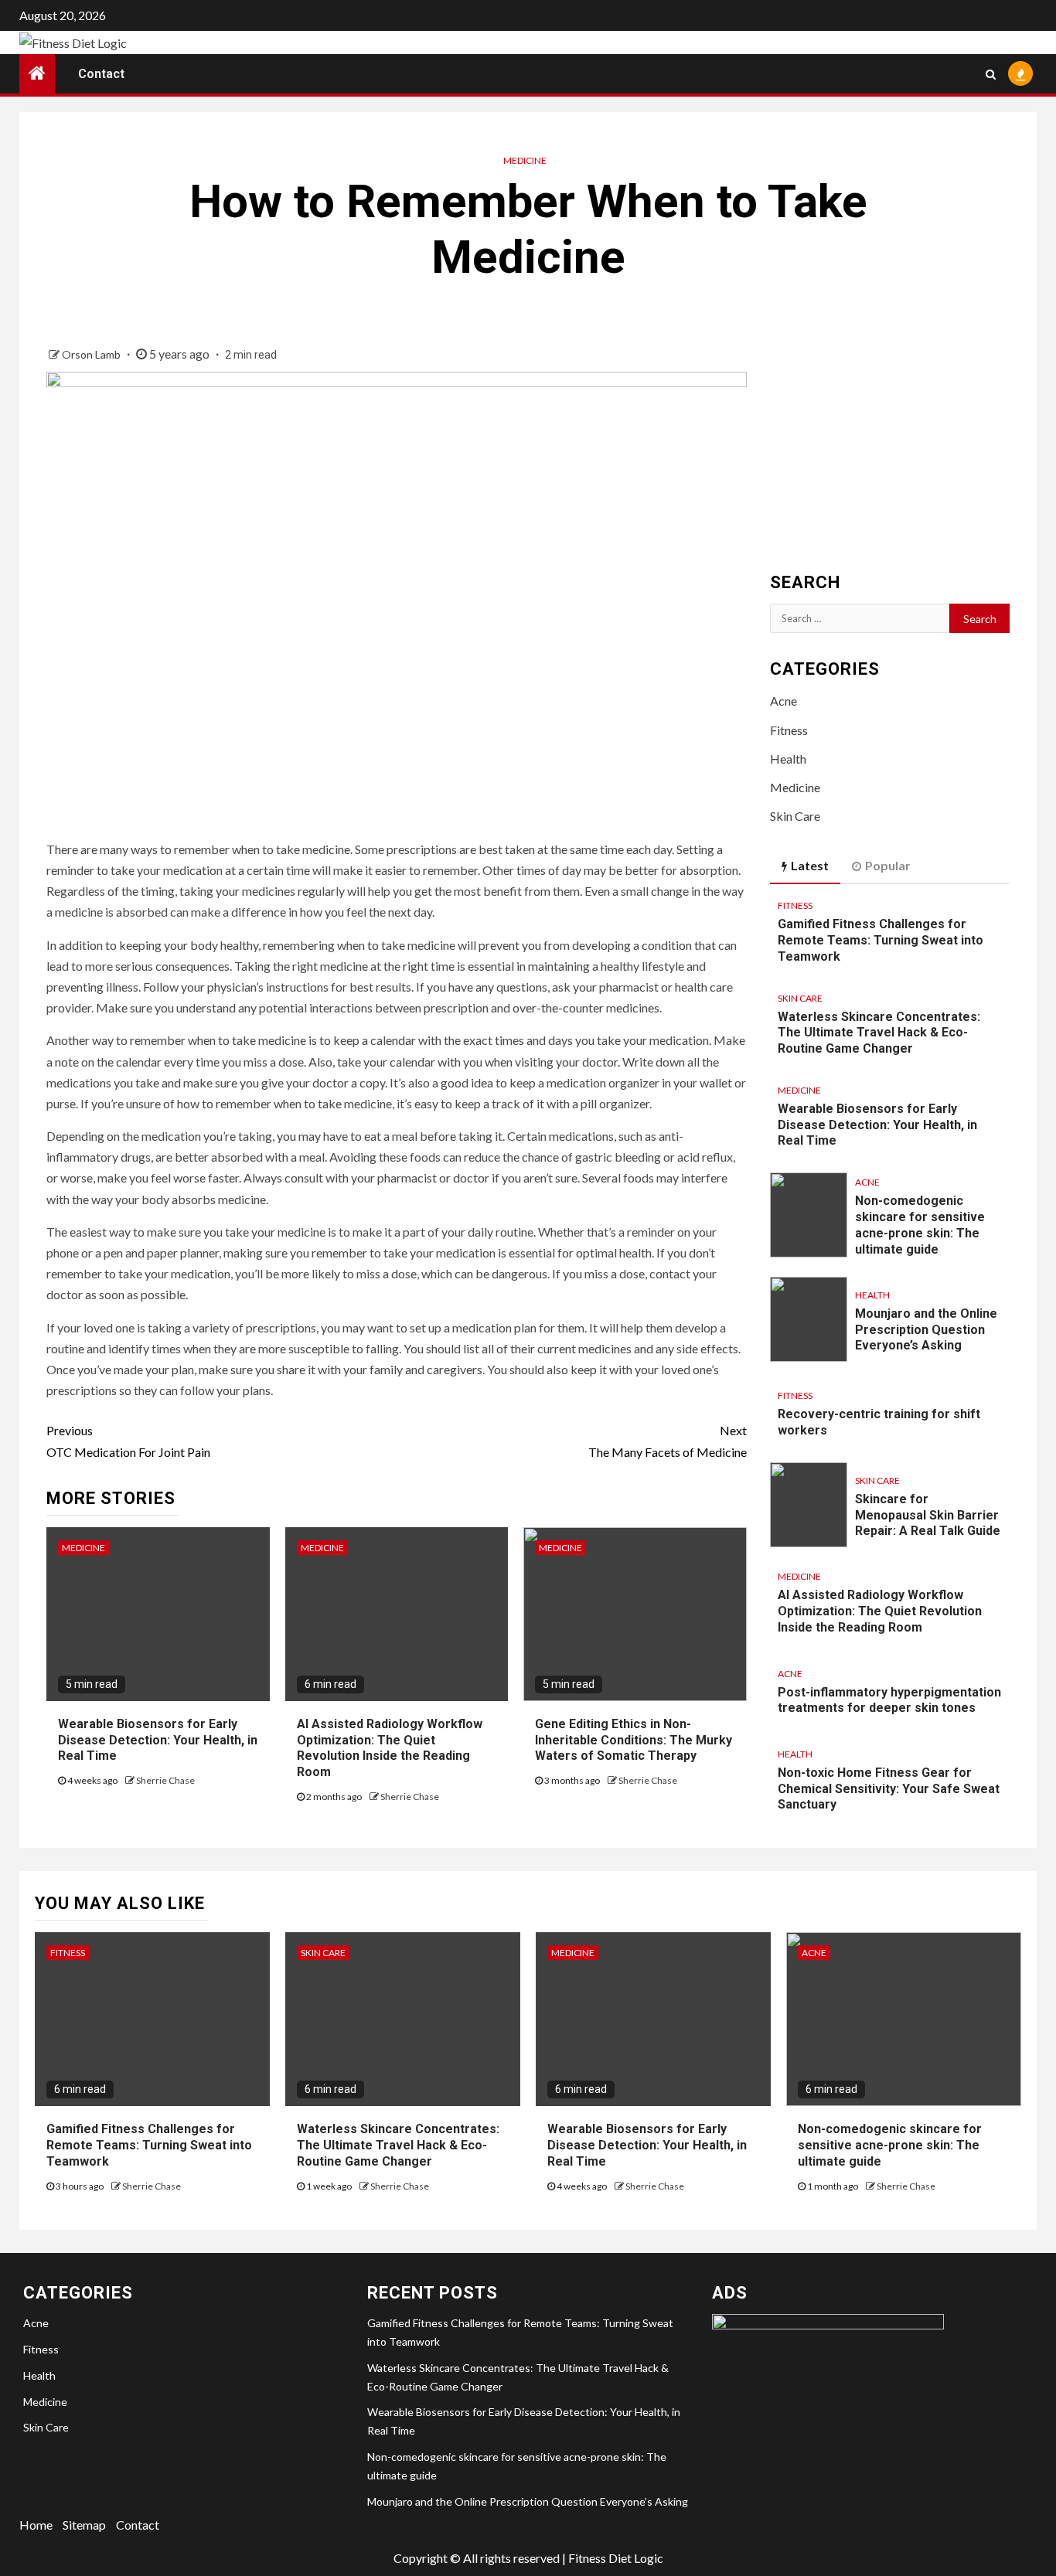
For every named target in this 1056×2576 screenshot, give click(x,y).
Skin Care (795, 816)
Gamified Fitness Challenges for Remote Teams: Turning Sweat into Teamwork (881, 940)
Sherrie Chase (165, 1780)
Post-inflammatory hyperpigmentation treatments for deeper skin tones (889, 1700)
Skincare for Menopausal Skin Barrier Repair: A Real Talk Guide (928, 1515)
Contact (101, 74)
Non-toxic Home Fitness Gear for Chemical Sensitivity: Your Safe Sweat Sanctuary (889, 1789)
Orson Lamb (92, 354)
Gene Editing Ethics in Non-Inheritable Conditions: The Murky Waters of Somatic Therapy (634, 1740)
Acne (783, 701)
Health (788, 759)
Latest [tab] (810, 865)
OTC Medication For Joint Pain (128, 1441)
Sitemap (84, 2525)
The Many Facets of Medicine (668, 1441)
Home (36, 2525)
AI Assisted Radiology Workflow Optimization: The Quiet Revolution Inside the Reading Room (390, 1748)
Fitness (789, 730)
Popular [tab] (888, 865)
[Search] (991, 73)
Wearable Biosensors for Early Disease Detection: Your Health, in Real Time (158, 1740)
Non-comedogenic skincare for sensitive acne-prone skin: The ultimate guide (890, 2145)
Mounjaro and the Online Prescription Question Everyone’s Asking (926, 1330)
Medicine (525, 160)
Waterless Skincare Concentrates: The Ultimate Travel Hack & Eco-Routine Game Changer (879, 1033)
